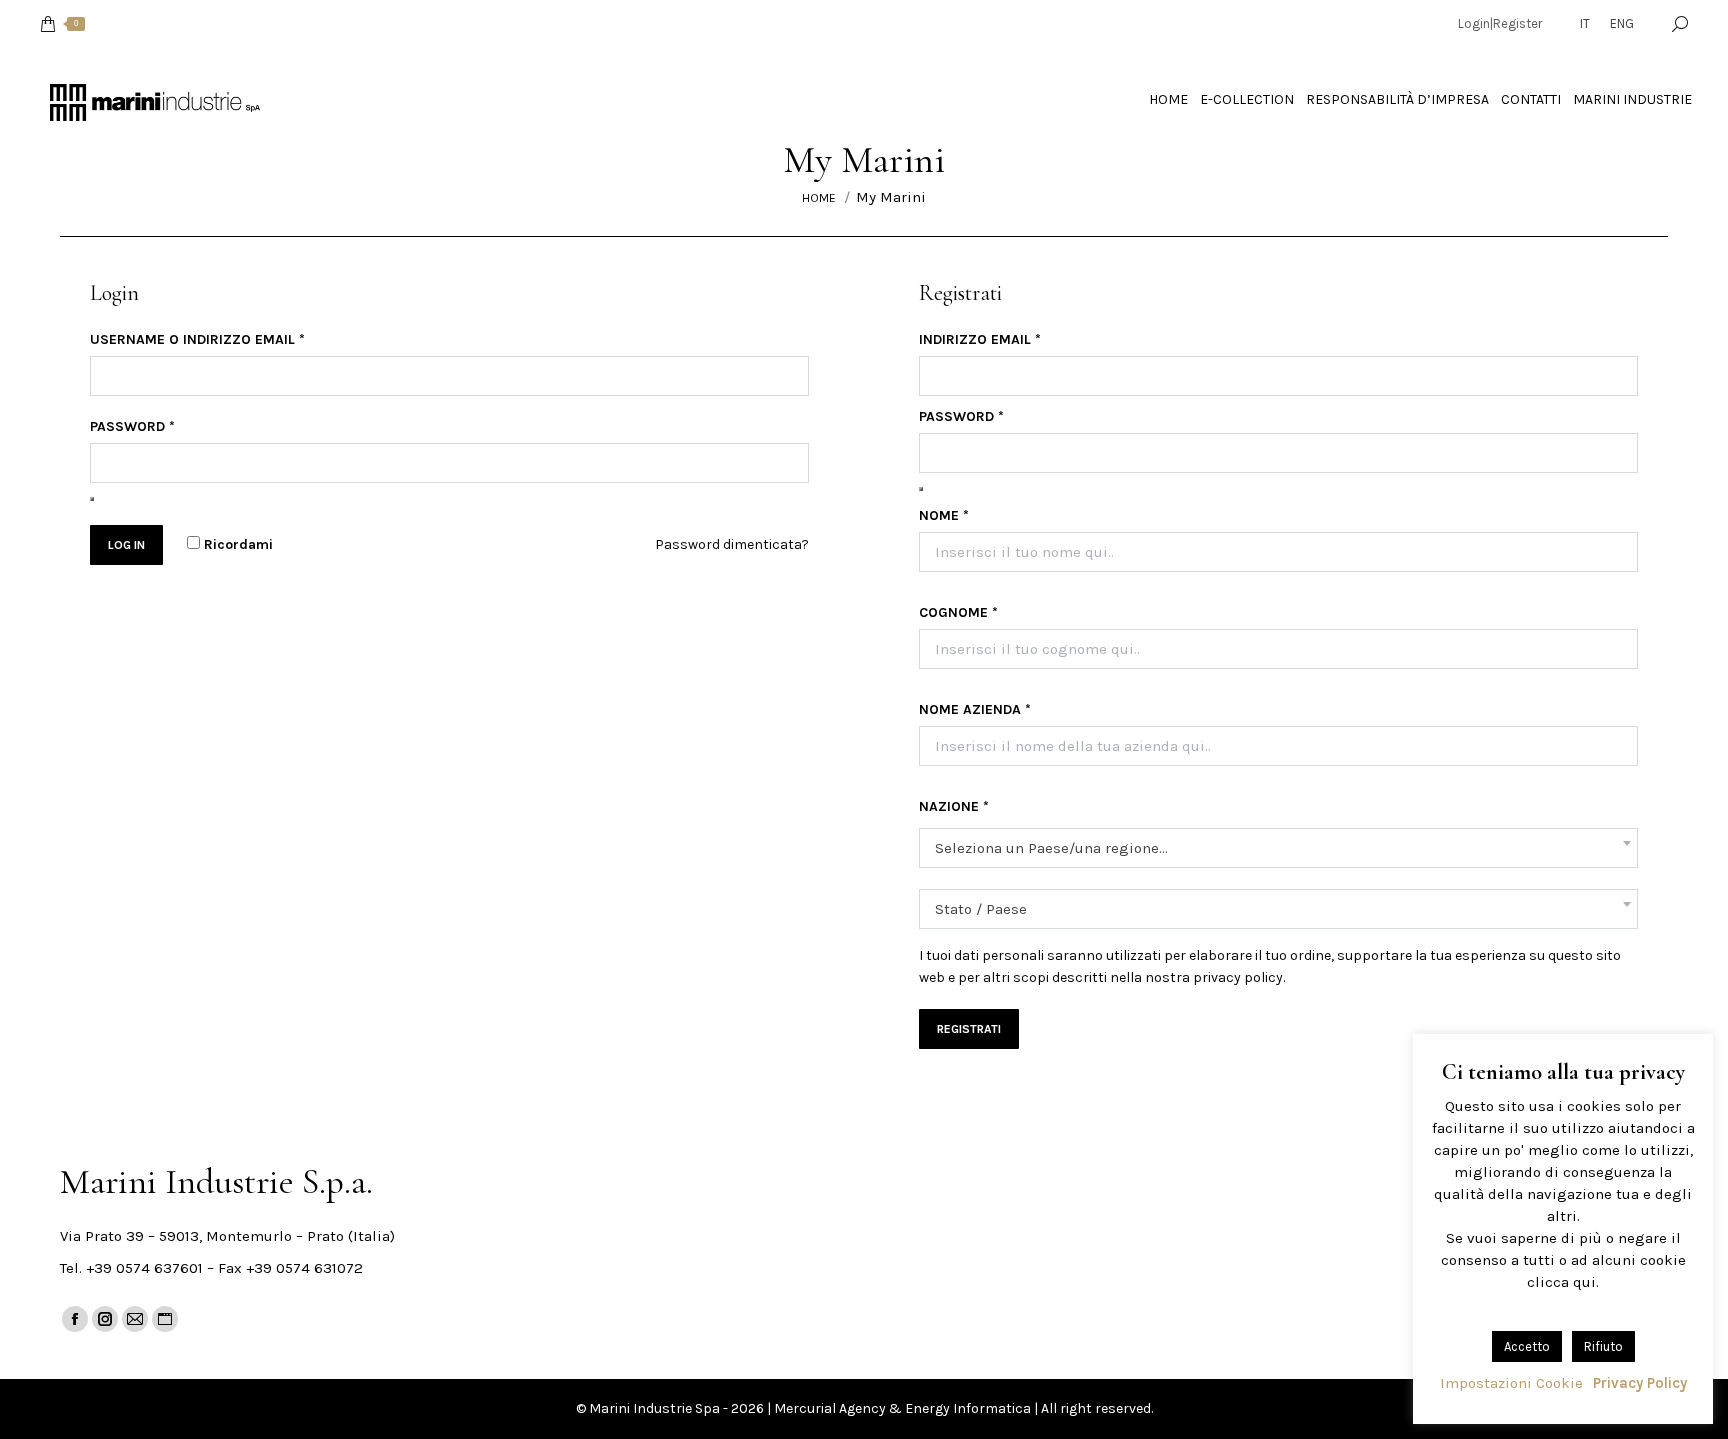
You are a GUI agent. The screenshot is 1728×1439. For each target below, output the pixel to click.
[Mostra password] (92, 499)
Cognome (958, 612)
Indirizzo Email (980, 339)
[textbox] (1051, 849)
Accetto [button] (1527, 1346)
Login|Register (1500, 23)
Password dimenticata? (732, 544)
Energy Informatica (968, 1408)
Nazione (954, 806)
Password (132, 426)
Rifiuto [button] (1603, 1346)
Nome (944, 515)
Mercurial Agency (830, 1408)
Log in (126, 545)
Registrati (969, 1029)
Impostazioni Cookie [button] (1511, 1383)
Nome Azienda (975, 709)
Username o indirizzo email (197, 339)
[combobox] (1278, 848)
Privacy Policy (1640, 1383)
